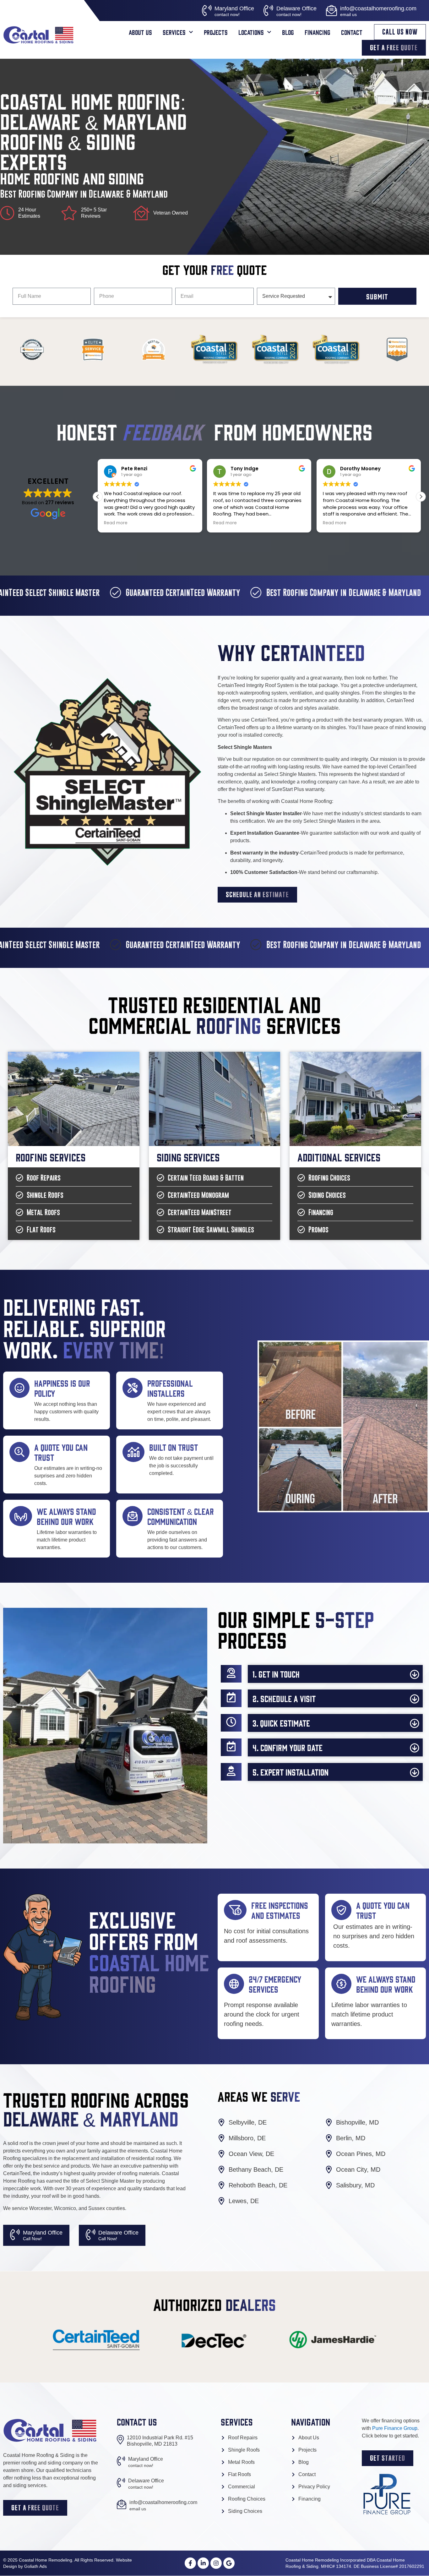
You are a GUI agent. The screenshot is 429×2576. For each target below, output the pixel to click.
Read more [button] (116, 523)
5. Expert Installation (291, 1772)
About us (140, 32)
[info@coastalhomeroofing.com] (331, 11)
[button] (421, 497)
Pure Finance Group (395, 2428)
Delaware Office (296, 8)
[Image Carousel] (15, 2235)
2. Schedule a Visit (284, 1698)
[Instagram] (216, 2563)
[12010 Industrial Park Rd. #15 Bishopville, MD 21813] (120, 2440)
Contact (352, 32)
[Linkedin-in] (203, 2563)
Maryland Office (234, 8)
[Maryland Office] (207, 11)
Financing (318, 32)
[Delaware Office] (268, 11)
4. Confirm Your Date (288, 1747)
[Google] (229, 2563)
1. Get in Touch (276, 1674)
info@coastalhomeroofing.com (378, 8)
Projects (216, 32)
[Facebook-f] (190, 2563)
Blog (288, 32)
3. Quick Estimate (281, 1723)
